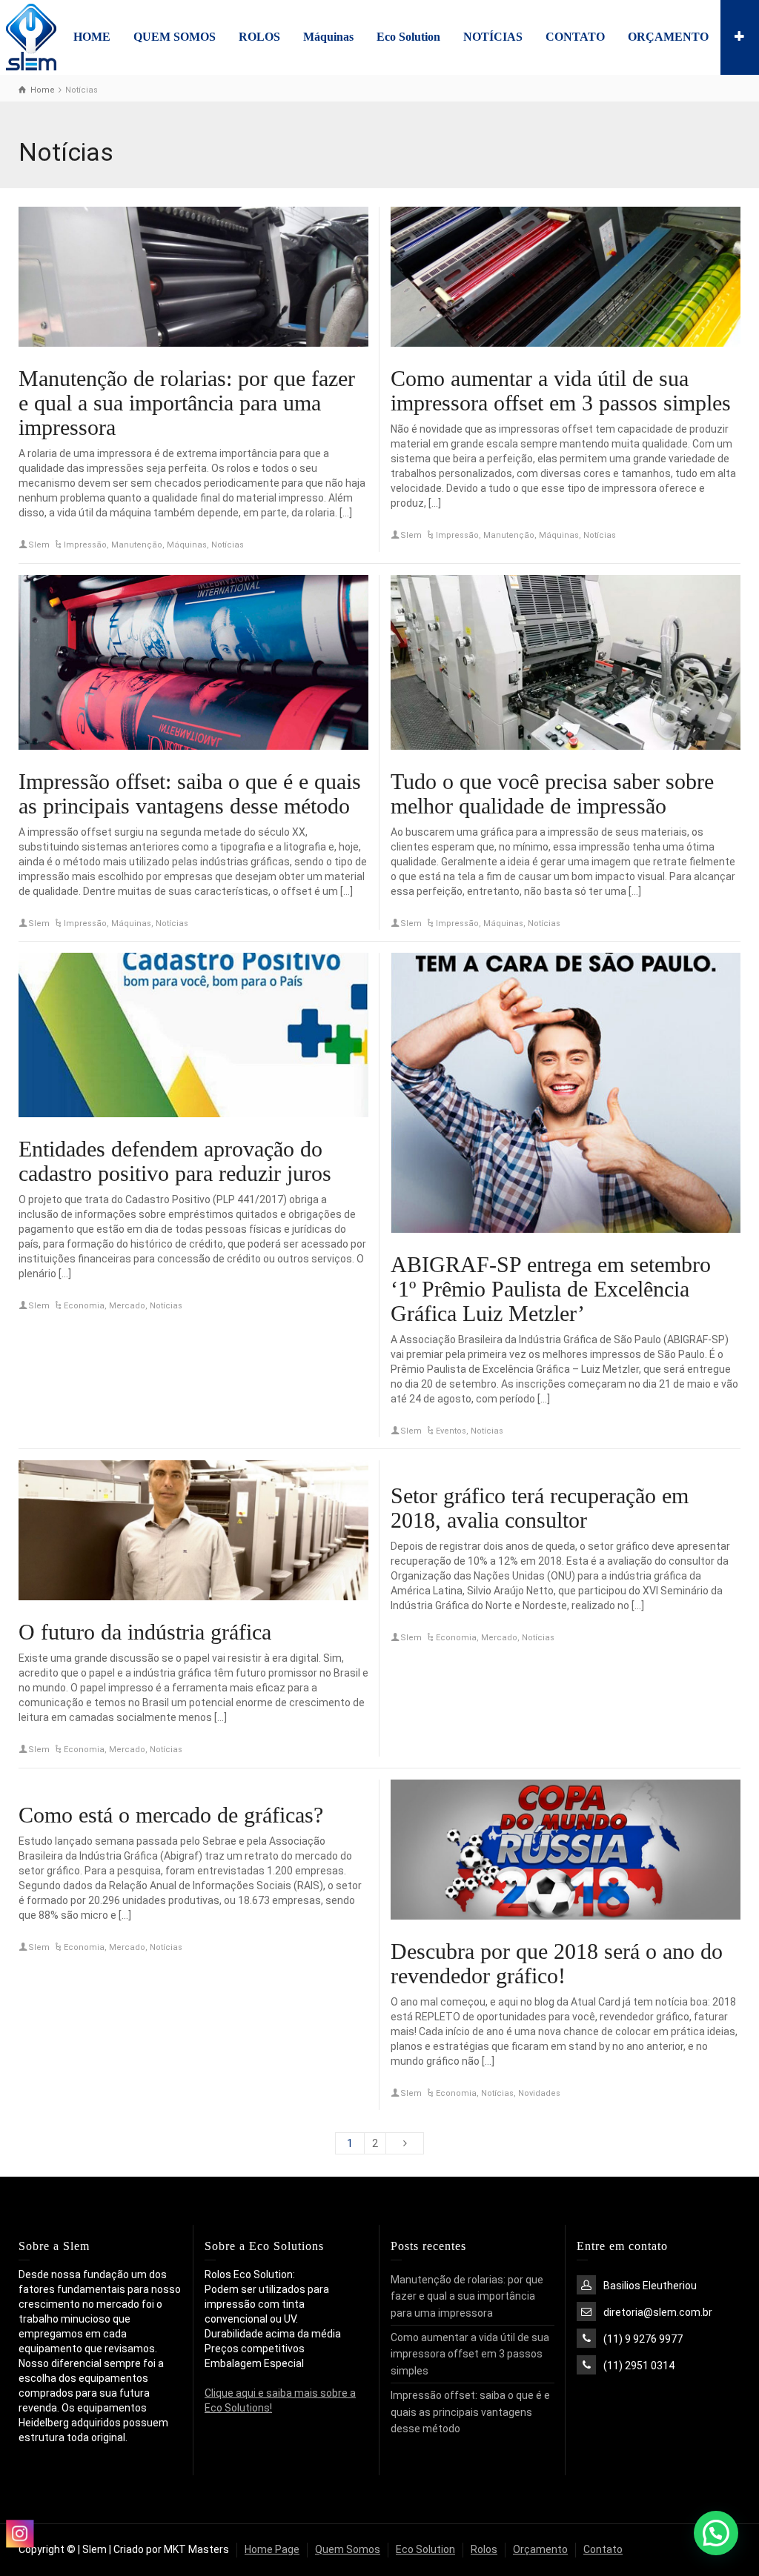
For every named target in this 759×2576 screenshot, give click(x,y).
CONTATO (575, 37)
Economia (84, 1306)
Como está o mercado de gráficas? (171, 1815)
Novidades (539, 2093)
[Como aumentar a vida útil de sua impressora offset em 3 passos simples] (566, 277)
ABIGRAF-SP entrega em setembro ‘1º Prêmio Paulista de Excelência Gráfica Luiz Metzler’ (551, 1289)
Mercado (127, 1306)
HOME (92, 37)
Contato (603, 2549)
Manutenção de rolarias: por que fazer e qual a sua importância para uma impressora (187, 403)
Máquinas (328, 37)
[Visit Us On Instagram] (19, 2533)
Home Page (272, 2549)
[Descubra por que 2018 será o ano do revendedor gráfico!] (566, 1850)
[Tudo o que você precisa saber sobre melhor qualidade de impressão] (566, 662)
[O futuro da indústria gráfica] (193, 1530)
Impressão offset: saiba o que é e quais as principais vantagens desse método (190, 793)
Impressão (85, 545)
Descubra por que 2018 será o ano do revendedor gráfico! (557, 1963)
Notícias (228, 545)
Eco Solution (408, 37)
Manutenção (137, 545)
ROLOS (259, 37)
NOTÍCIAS (493, 37)
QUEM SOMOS (175, 37)
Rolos (484, 2549)
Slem (39, 545)
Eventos (451, 1431)
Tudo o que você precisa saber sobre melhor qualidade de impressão (552, 793)
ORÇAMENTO (668, 37)
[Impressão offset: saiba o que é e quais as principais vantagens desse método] (193, 662)
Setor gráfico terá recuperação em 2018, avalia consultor (540, 1508)
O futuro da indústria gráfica (145, 1632)
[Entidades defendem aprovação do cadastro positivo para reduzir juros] (193, 1035)
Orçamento (540, 2549)
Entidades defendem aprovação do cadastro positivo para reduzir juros (175, 1161)
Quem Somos (348, 2549)
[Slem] (31, 36)
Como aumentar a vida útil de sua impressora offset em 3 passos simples (561, 390)
